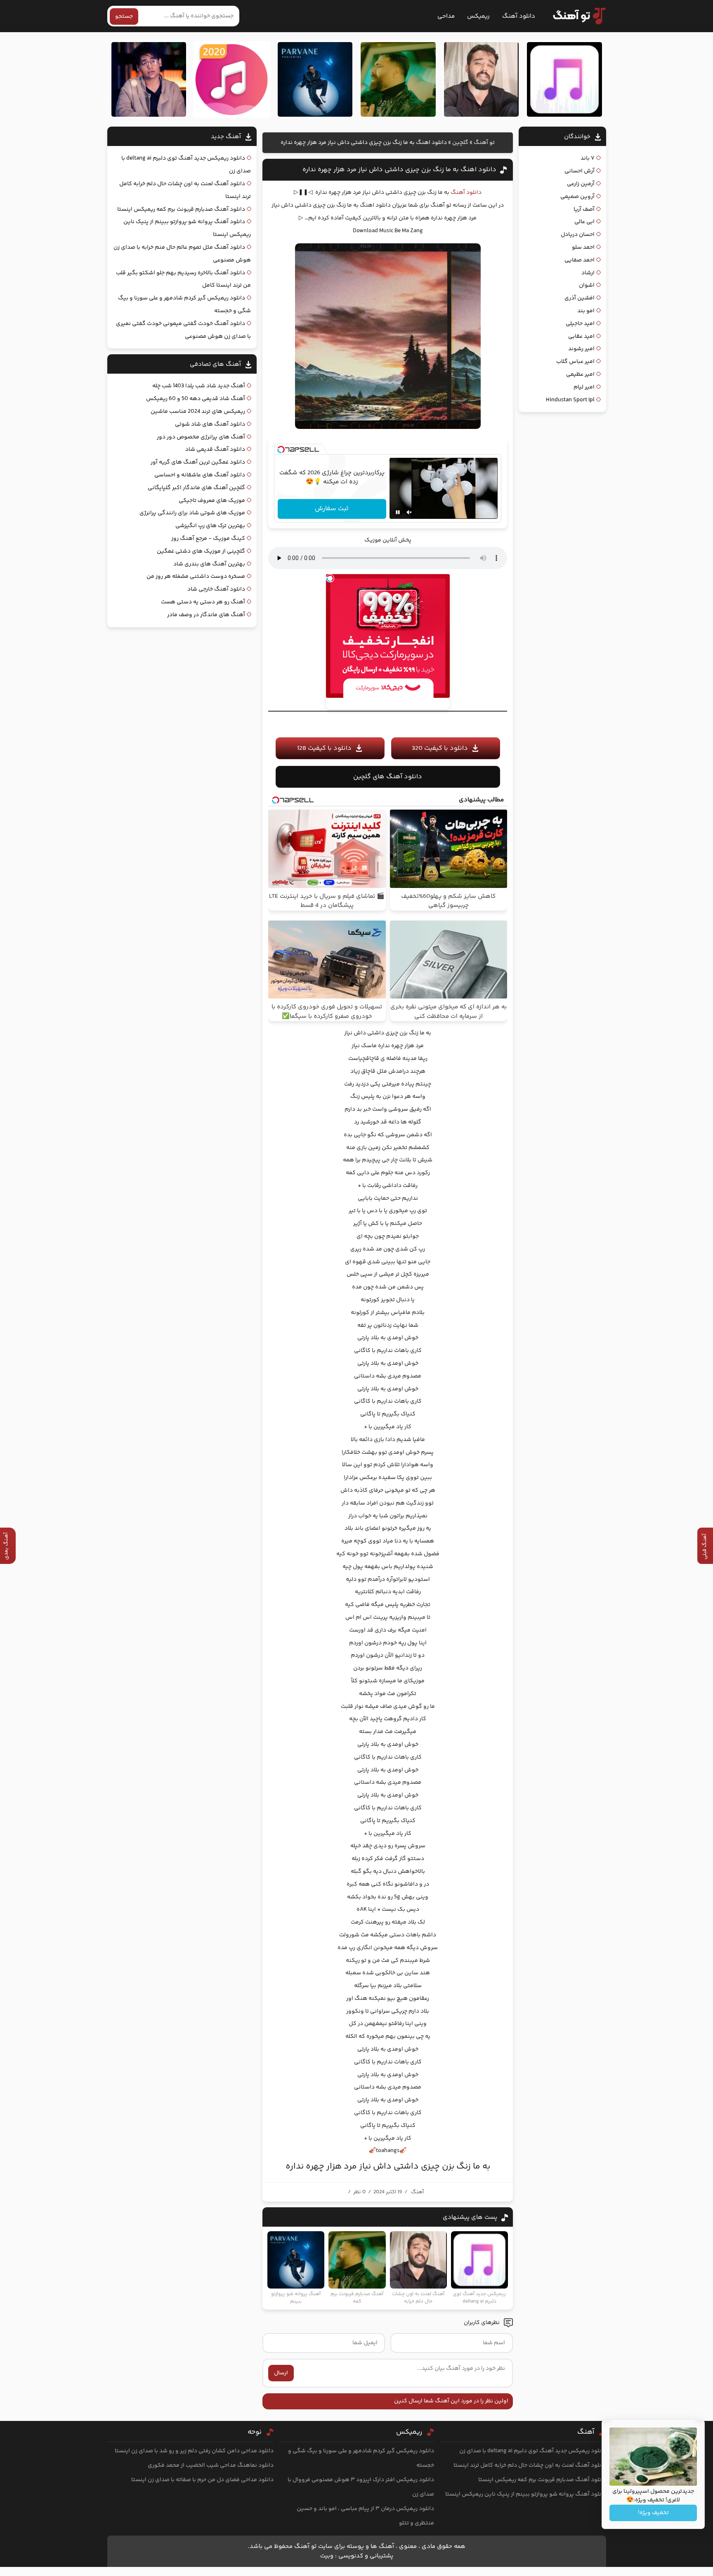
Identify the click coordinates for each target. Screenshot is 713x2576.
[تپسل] (281, 450)
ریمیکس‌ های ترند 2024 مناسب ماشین (198, 412)
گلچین (460, 143)
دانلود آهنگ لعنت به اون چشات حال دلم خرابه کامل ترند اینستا (530, 2465)
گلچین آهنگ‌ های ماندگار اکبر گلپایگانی (196, 488)
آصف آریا (584, 210)
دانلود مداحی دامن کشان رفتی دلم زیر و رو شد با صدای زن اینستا (194, 2451)
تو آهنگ (484, 143)
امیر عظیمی (580, 374)
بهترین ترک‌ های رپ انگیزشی (210, 526)
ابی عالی (584, 222)
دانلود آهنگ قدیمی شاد (215, 450)
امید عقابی (581, 337)
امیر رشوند (581, 349)
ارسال (281, 2373)
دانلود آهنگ (519, 16)
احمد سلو (583, 247)
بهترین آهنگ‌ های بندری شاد (209, 564)
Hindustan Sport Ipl (570, 400)
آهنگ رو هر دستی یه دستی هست (203, 602)
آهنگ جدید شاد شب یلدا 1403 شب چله (199, 386)
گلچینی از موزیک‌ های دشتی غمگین (201, 551)
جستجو (124, 16)
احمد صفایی (580, 260)
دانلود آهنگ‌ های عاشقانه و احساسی (200, 475)
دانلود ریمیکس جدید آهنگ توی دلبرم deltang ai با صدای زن (533, 2451)
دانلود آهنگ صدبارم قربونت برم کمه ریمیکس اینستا (181, 210)
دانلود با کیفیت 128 (324, 748)
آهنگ (417, 2192)
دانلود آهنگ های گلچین (388, 777)
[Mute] (409, 512)
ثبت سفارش (332, 509)
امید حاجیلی (580, 324)
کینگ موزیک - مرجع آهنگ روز (208, 539)
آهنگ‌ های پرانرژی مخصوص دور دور (201, 437)
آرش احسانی (580, 171)
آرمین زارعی (581, 184)
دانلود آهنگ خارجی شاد (216, 589)
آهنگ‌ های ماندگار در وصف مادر (206, 615)
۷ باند (588, 158)
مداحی (446, 16)
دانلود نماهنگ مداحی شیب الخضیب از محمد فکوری (211, 2465)
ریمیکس (478, 16)
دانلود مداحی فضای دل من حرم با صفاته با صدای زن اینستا (202, 2480)
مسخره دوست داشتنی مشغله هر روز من (196, 577)
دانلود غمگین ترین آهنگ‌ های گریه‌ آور (198, 462)
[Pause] (398, 512)
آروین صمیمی (577, 197)
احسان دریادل (578, 235)
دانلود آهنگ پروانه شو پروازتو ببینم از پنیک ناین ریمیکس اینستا (526, 2494)
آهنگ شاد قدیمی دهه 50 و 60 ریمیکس (196, 399)
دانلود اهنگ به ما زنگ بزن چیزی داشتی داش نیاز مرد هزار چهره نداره (399, 170)
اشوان (587, 285)
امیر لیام (584, 387)
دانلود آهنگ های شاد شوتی (210, 424)
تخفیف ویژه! (653, 2513)
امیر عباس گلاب (575, 362)
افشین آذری (580, 298)
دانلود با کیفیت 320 (440, 748)
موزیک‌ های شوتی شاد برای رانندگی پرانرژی (192, 513)
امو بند (586, 311)
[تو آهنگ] (575, 16)
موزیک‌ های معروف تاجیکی (212, 501)
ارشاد (588, 273)
